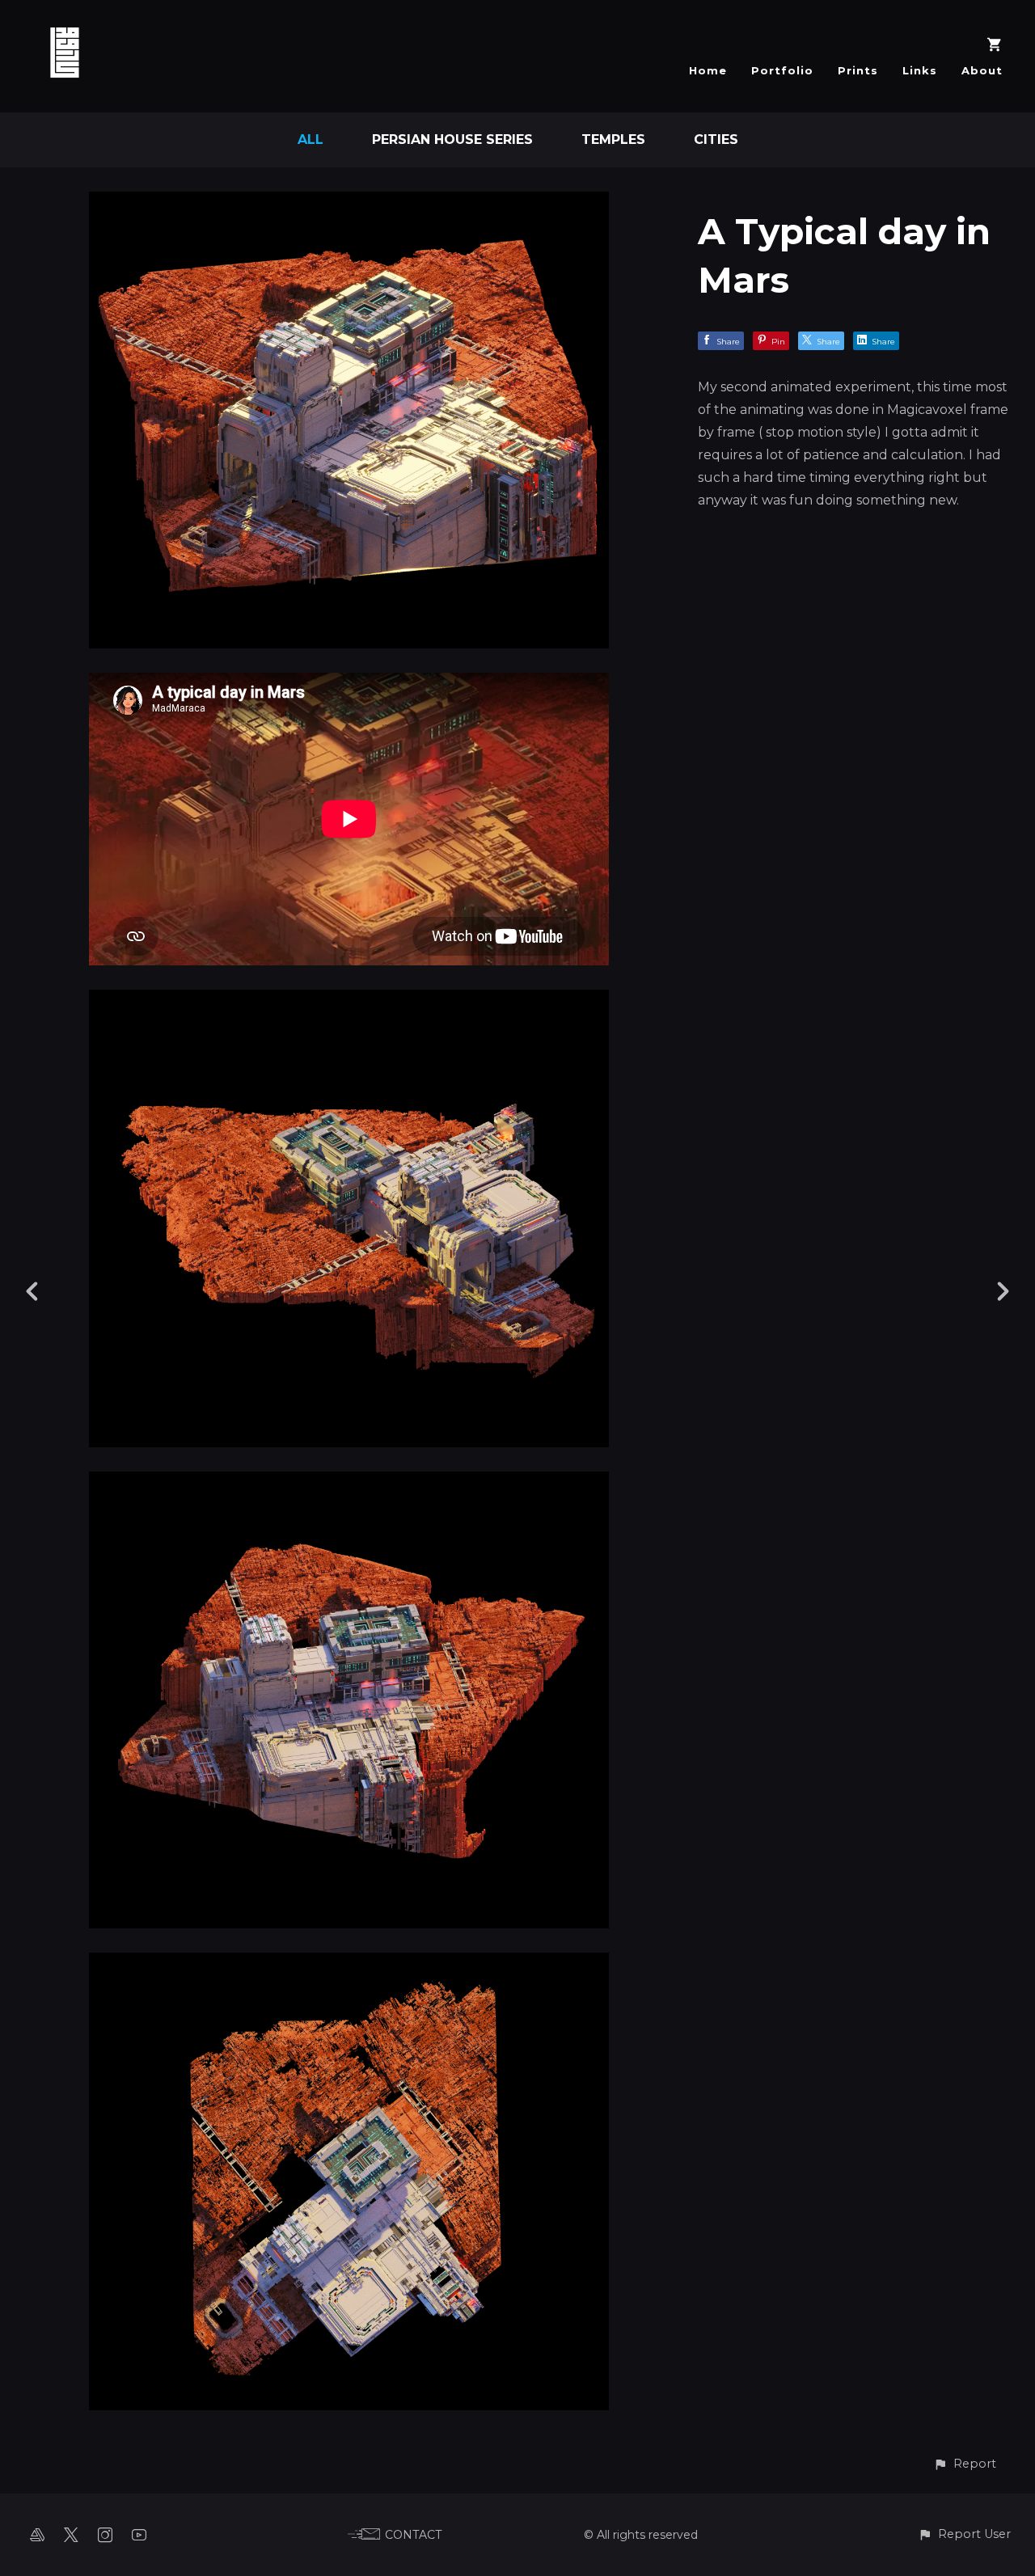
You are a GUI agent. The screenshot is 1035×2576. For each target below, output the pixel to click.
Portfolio (782, 70)
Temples (613, 139)
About (982, 70)
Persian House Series (452, 139)
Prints (858, 70)
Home (708, 70)
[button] (965, 2464)
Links (920, 70)
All (310, 139)
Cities (716, 139)
